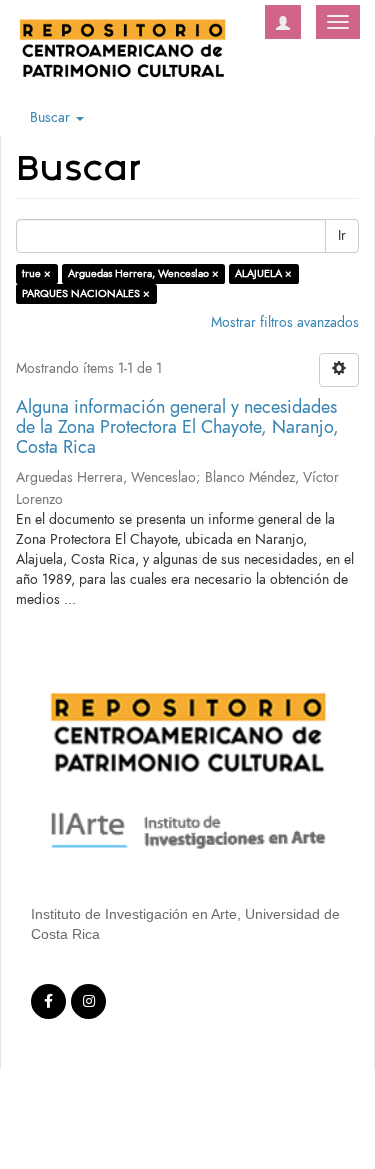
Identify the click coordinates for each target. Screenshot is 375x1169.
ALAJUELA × (263, 273)
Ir (342, 235)
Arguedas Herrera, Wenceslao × (143, 273)
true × (36, 273)
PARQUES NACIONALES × (86, 293)
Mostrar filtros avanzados (285, 322)
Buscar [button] (52, 117)
